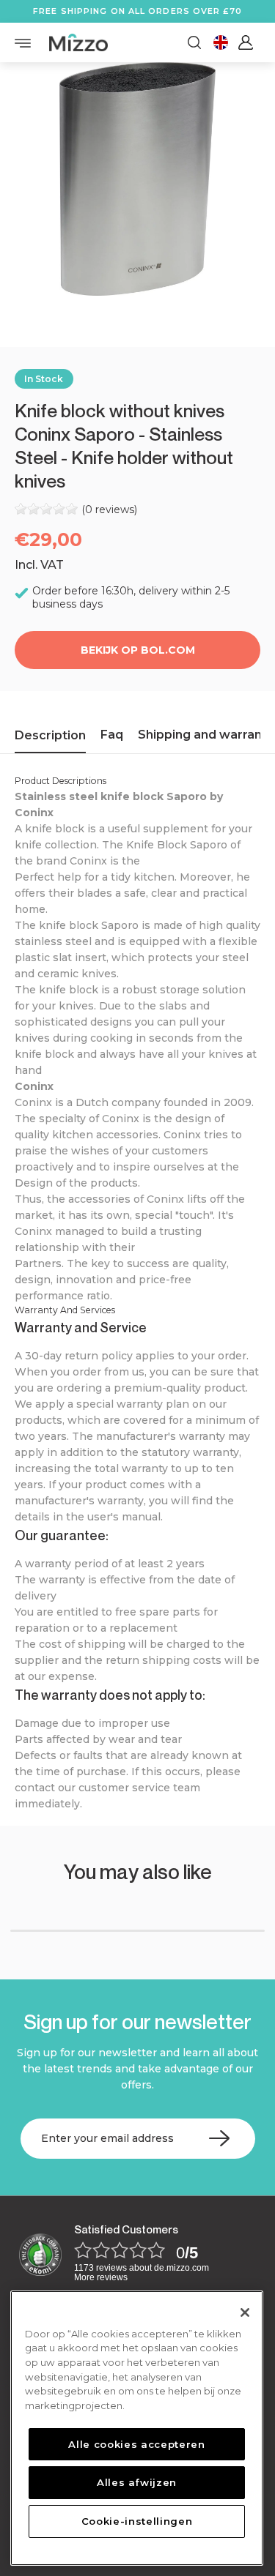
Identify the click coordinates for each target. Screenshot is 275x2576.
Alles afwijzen (137, 2482)
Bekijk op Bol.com (138, 650)
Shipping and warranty (205, 735)
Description (50, 735)
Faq (112, 735)
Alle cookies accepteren (136, 2444)
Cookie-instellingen (137, 2521)
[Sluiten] (245, 2312)
